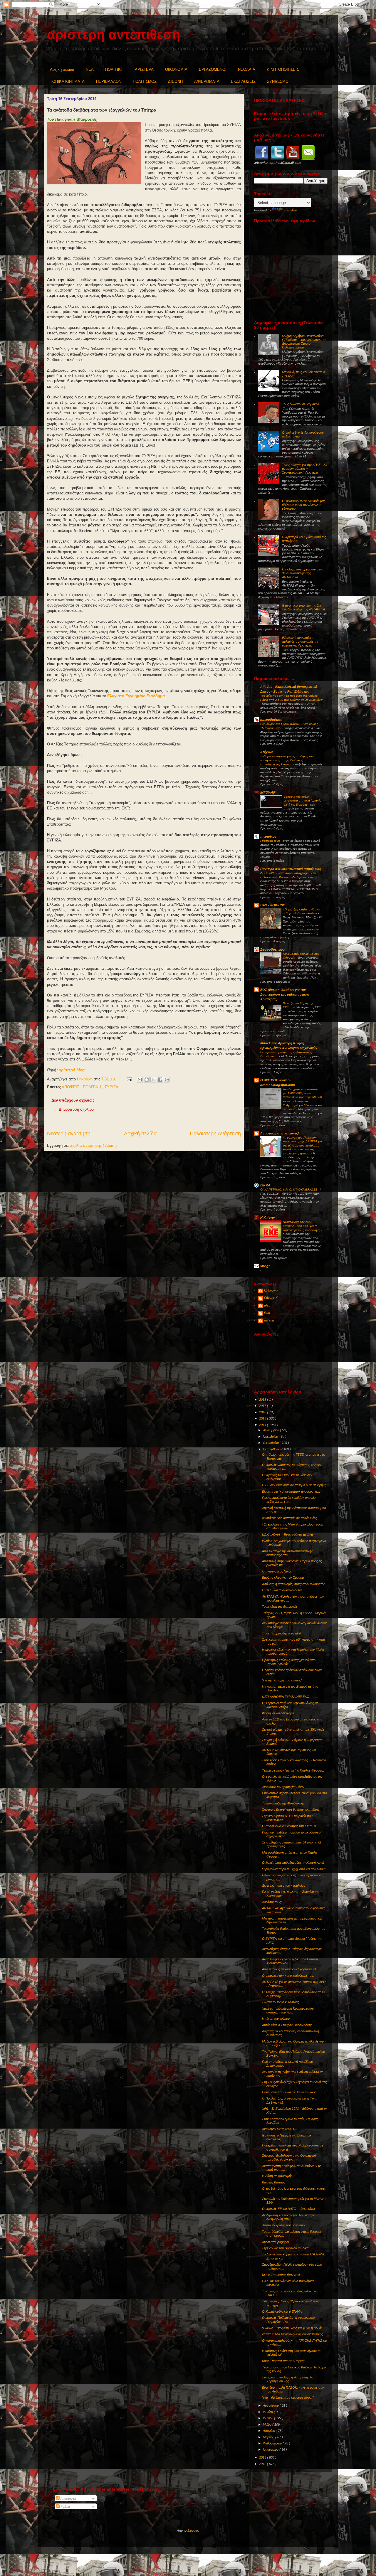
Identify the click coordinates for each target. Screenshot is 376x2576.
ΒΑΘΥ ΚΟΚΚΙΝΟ (273, 905)
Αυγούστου (271, 2405)
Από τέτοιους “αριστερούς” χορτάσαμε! (289, 1969)
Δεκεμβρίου (271, 1430)
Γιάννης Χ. (271, 1298)
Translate (290, 210)
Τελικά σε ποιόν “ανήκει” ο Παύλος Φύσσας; (293, 1770)
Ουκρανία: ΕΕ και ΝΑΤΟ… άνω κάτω (288, 2209)
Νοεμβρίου (271, 1437)
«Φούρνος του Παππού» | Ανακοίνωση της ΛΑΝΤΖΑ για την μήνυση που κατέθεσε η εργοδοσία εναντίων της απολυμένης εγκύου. (302, 1145)
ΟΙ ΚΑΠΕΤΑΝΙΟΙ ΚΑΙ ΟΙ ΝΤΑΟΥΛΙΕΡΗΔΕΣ (289, 1189)
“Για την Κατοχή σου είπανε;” (282, 1680)
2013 (263, 2457)
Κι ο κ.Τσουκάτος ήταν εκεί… (282, 2275)
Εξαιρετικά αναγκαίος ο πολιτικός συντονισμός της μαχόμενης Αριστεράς (300, 642)
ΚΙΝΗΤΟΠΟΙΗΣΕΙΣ (283, 69)
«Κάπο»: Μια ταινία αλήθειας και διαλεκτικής (292, 2334)
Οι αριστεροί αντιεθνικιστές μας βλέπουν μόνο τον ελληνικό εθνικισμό (304, 505)
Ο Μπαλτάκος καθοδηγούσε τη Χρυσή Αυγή (293, 1863)
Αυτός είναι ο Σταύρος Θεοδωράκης (287, 2025)
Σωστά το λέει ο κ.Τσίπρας (281, 2002)
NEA (90, 69)
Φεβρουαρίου (273, 2443)
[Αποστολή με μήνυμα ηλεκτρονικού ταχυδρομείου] (140, 1080)
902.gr (265, 1266)
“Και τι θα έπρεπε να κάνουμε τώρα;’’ (288, 2397)
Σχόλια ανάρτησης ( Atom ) (93, 1145)
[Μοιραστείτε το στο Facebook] (160, 1080)
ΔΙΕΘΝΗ (175, 81)
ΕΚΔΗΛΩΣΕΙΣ (243, 81)
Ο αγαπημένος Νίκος (277, 1571)
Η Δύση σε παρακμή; (277, 2176)
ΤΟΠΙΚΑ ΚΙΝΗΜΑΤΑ (67, 81)
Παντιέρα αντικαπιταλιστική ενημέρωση (291, 869)
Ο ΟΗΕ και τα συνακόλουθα (282, 1590)
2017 (263, 1406)
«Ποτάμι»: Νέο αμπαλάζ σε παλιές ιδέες (289, 1518)
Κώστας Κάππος (274, 2182)
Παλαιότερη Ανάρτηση (215, 1134)
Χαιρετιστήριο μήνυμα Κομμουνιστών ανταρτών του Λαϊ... (288, 2010)
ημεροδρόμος (271, 720)
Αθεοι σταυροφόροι (275, 2242)
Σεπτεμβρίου (272, 1449)
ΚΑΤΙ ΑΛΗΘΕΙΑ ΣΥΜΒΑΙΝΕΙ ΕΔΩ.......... (290, 1697)
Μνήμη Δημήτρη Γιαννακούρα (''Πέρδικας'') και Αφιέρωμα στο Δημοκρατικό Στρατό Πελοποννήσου (304, 342)
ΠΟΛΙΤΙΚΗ (114, 69)
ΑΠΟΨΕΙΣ (71, 1087)
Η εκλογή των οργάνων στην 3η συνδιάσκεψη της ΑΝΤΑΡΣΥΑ (303, 573)
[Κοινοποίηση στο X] (153, 1080)
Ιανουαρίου (271, 2449)
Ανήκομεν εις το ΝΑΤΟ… (280, 2129)
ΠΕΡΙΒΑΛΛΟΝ (109, 81)
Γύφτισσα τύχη (271, 841)
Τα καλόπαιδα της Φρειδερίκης (283, 1803)
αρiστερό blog (72, 1070)
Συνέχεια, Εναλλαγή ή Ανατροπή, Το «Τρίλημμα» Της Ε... (288, 2379)
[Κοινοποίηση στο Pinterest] (167, 1080)
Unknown (271, 1290)
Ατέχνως (267, 752)
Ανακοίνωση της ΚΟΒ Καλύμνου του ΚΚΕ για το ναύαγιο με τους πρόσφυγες (302, 1226)
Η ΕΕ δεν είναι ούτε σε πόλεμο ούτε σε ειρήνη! (295, 1485)
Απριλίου (269, 2431)
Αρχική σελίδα (62, 69)
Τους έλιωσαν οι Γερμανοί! (301, 404)
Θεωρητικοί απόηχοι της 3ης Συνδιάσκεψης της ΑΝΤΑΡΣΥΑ (303, 607)
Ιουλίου (268, 2412)
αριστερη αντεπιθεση (114, 34)
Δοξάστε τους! (272, 1902)
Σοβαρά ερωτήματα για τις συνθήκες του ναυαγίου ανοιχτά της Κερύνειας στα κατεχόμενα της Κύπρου (287, 760)
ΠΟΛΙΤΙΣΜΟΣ (145, 81)
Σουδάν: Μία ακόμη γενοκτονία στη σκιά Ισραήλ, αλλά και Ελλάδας (302, 801)
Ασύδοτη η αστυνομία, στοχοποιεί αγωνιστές (293, 1584)
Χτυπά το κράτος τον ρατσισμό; (284, 2225)
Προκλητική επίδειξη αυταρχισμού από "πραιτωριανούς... (289, 1662)
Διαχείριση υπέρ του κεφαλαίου (284, 1885)
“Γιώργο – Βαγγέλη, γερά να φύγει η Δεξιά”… (294, 2328)
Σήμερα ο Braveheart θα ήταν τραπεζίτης (291, 1809)
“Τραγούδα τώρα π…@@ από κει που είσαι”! (294, 1869)
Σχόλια (65, 2507)
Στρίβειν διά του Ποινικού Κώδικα (285, 2248)
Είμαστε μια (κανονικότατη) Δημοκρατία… (291, 1491)
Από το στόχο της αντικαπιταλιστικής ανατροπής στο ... (287, 1553)
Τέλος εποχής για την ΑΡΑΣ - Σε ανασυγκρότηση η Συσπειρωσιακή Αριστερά (304, 469)
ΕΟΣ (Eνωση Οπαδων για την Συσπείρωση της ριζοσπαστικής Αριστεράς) (285, 994)
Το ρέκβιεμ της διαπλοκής (280, 1607)
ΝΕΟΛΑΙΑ (247, 69)
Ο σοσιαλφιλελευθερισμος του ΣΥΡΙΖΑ (289, 1826)
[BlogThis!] (147, 1080)
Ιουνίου (268, 2418)
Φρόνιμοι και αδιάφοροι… (280, 1713)
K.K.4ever (268, 1218)
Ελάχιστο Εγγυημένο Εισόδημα (136, 696)
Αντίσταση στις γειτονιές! (280, 1133)
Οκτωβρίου (271, 1443)
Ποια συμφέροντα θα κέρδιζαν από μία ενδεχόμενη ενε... (289, 1500)
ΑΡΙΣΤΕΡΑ (144, 69)
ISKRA (265, 1185)
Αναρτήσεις (68, 2498)
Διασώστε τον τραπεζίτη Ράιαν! (284, 1787)
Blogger (193, 2530)
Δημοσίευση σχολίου (76, 1109)
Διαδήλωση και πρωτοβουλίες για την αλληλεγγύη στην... (288, 2217)
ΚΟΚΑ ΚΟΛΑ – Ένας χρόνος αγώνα (287, 1535)
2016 (263, 1412)
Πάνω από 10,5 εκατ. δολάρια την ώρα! (290, 2092)
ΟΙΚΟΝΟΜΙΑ (176, 69)
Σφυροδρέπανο (272, 949)
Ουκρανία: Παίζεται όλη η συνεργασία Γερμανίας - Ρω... (288, 2320)
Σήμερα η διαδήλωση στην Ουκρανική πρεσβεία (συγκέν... (289, 2157)
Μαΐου (268, 2425)
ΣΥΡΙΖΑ (111, 1087)
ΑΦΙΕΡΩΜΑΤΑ (207, 81)
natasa (269, 1320)
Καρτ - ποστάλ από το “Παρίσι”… (285, 2361)
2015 (263, 1418)
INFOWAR (268, 792)
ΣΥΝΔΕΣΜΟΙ (278, 81)
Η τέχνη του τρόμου (276, 2018)
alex (267, 1305)
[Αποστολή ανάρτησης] (129, 1079)
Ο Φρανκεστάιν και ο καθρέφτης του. (288, 1976)
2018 (263, 1400)
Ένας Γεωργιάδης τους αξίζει (282, 1633)
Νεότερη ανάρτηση (69, 1134)
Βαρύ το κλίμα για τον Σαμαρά (283, 1577)
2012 (263, 2464)
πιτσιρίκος (268, 836)
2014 (263, 1425)
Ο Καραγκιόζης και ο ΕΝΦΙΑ (282, 2311)
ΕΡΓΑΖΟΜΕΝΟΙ (213, 69)
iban (267, 1313)
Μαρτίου (269, 2437)
